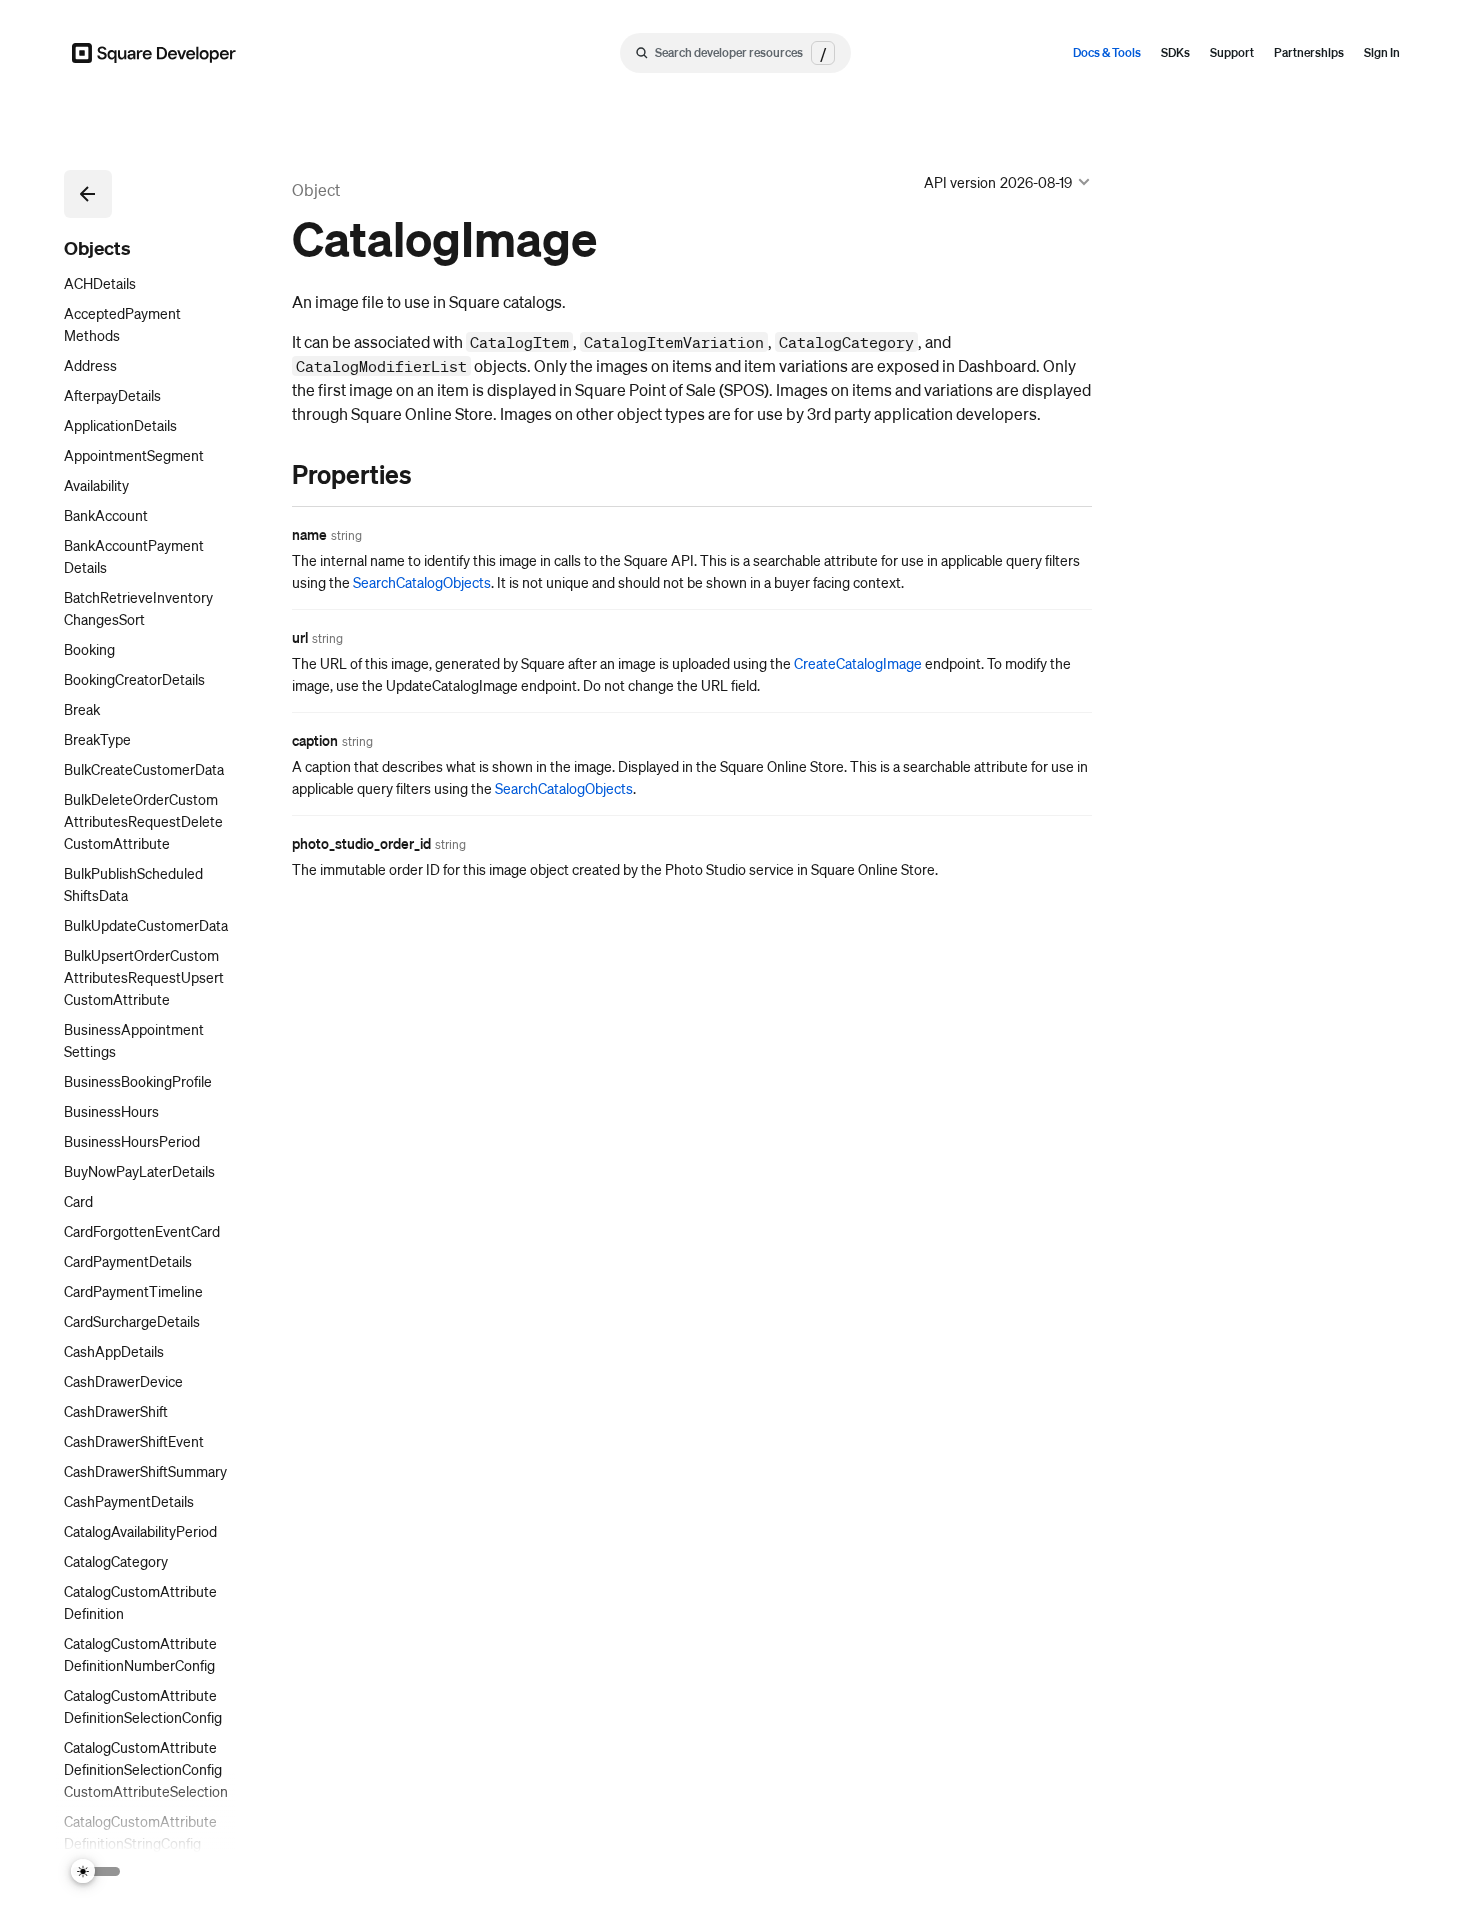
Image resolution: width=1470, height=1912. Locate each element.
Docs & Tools (1107, 52)
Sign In (1382, 52)
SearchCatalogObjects (422, 582)
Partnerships (1309, 52)
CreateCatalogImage (858, 663)
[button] (88, 194)
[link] (272, 474)
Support (1232, 52)
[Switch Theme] (96, 1871)
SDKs (1175, 52)
